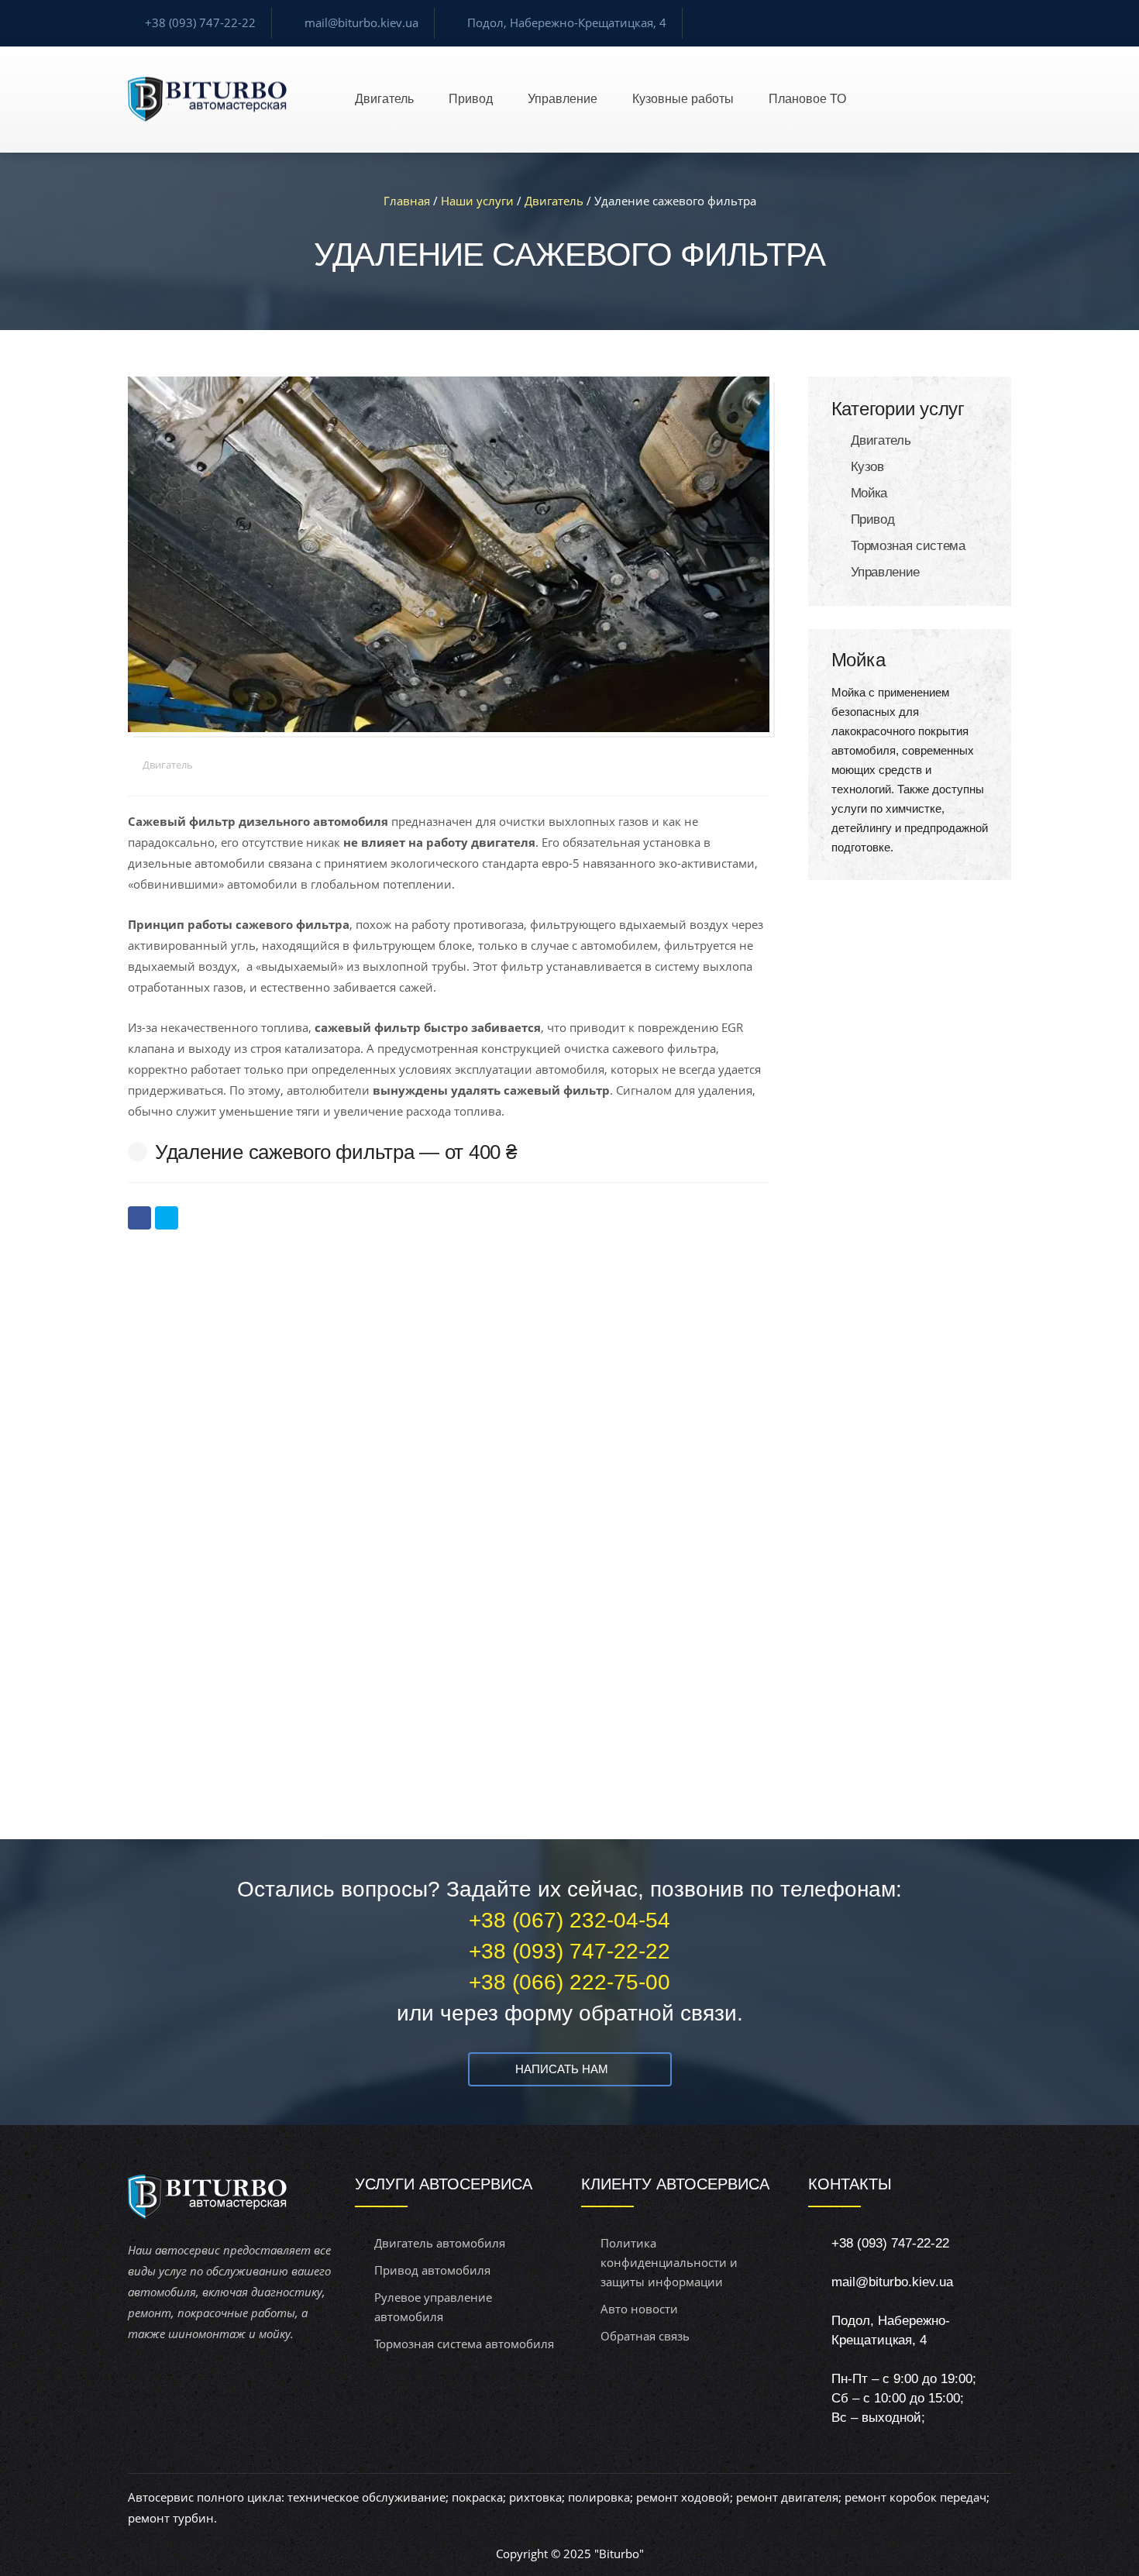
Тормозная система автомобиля (464, 2344)
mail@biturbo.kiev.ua (361, 22)
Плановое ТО (807, 99)
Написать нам (562, 2069)
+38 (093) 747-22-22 (200, 22)
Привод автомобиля (432, 2270)
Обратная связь (645, 2336)
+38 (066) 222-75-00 (569, 1982)
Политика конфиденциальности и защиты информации (669, 2262)
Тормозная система (908, 546)
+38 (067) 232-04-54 (569, 1920)
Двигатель (384, 99)
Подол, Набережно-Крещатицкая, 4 (567, 22)
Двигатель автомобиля (440, 2243)
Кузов (867, 467)
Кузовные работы (683, 99)
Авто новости (639, 2309)
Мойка (869, 493)
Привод (471, 99)
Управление (563, 99)
